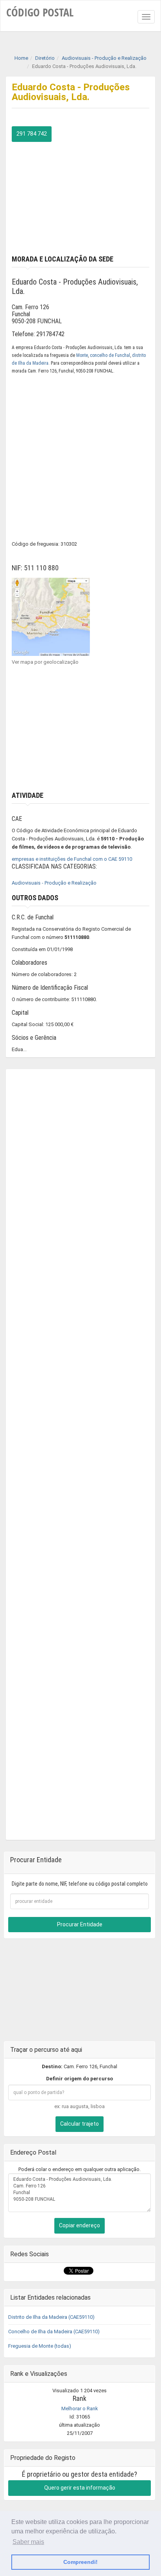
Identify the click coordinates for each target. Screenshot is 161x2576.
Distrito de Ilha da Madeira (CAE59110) (51, 2317)
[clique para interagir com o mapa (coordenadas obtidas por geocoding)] (51, 616)
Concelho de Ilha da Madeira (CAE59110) (54, 2331)
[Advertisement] (80, 197)
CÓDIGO (40, 12)
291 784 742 (32, 134)
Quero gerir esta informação (80, 2488)
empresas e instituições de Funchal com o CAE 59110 (72, 859)
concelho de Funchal (110, 355)
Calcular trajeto (80, 2124)
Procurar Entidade (80, 1924)
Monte (82, 355)
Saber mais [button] (28, 2542)
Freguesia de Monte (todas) (40, 2346)
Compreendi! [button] (80, 2562)
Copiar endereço (80, 2225)
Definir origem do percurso (80, 2079)
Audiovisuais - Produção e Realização (54, 883)
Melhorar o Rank (80, 2409)
